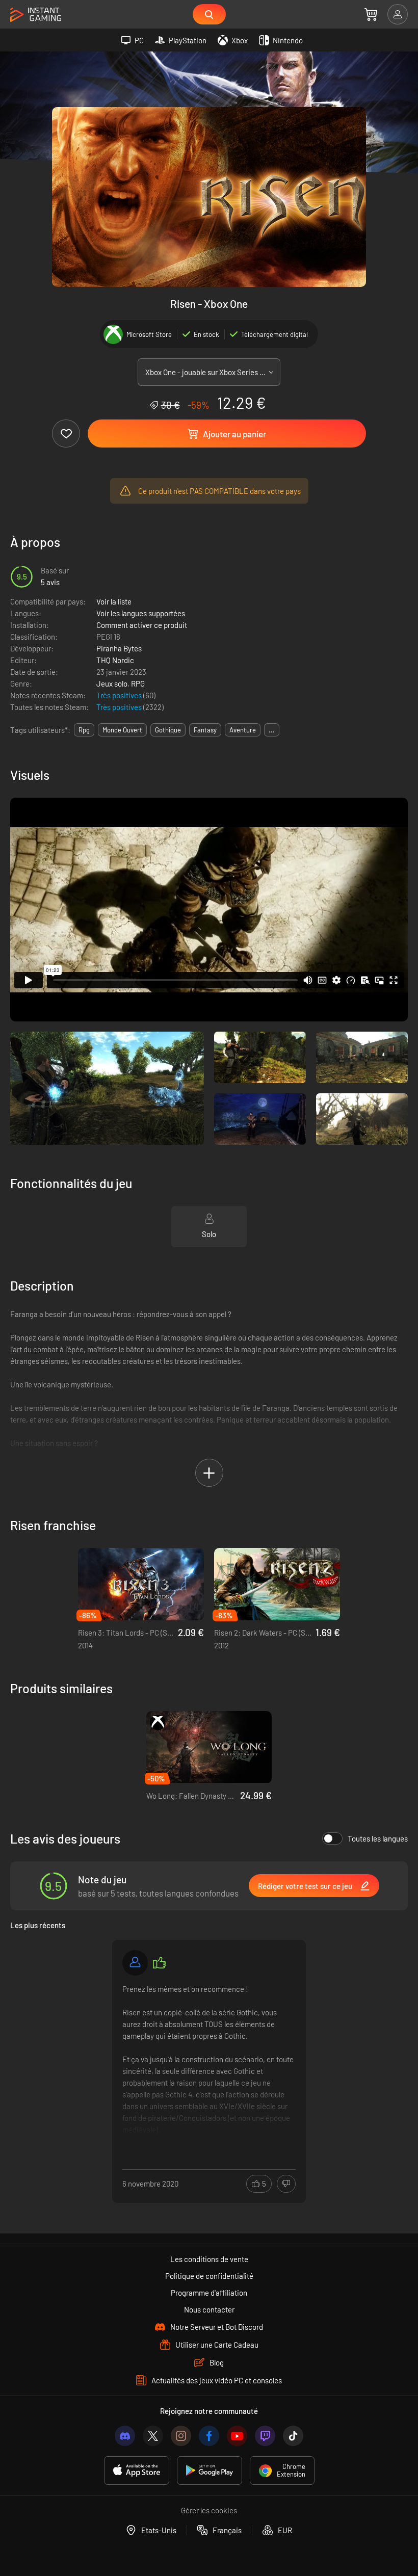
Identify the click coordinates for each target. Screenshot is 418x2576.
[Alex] (135, 1963)
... (272, 730)
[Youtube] (237, 2436)
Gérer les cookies (209, 2510)
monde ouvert (122, 730)
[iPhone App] (137, 2470)
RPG (138, 684)
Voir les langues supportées (141, 613)
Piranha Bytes (119, 648)
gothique (168, 730)
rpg (84, 730)
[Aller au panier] (371, 14)
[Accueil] (36, 15)
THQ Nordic (115, 660)
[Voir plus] (209, 2060)
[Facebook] (209, 2436)
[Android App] (210, 2470)
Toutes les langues (378, 1838)
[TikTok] (293, 2436)
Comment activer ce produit (142, 625)
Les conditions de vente (209, 2259)
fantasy (205, 730)
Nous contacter (209, 2309)
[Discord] (125, 2436)
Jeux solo (112, 684)
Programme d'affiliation (209, 2293)
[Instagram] (181, 2436)
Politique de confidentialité (209, 2276)
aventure (243, 730)
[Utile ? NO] (286, 2184)
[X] (153, 2436)
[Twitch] (265, 2436)
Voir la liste (114, 601)
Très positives (120, 695)
